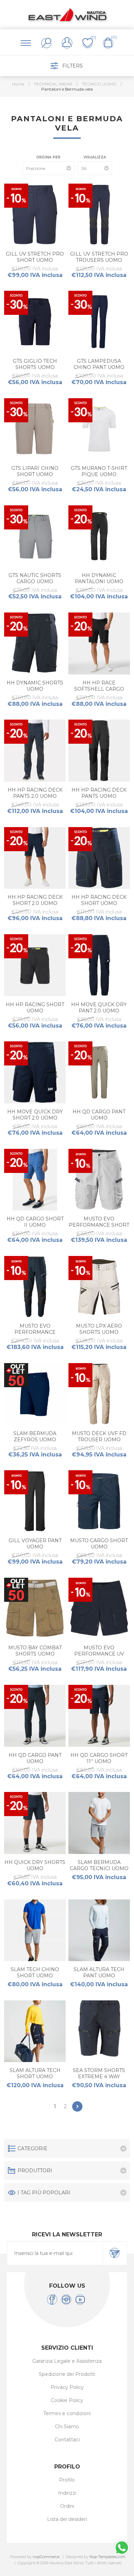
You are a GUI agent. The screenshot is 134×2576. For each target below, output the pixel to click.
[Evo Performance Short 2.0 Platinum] (99, 1180)
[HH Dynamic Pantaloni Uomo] (99, 536)
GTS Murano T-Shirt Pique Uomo (99, 471)
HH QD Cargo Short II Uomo (35, 1222)
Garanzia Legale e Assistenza (67, 2361)
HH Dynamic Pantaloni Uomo (99, 578)
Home (18, 84)
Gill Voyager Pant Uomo (35, 1544)
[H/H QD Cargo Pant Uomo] (99, 1072)
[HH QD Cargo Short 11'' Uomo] (99, 1716)
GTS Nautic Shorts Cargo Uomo (35, 578)
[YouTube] (80, 2300)
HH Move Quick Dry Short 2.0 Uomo (35, 1115)
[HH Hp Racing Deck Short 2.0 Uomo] (35, 858)
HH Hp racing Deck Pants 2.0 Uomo (35, 793)
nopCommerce (46, 2557)
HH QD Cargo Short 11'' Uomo (99, 1758)
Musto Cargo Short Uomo (99, 1544)
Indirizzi (67, 2493)
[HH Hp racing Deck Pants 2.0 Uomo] (35, 751)
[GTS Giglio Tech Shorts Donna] (35, 322)
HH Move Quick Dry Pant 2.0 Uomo (99, 1008)
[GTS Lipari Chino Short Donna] (35, 429)
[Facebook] (52, 2300)
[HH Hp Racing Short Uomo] (35, 965)
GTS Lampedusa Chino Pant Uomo (99, 364)
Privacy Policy (67, 2387)
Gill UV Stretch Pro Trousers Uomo (99, 257)
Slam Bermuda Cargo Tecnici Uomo (99, 1865)
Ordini (67, 2506)
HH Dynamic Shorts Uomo (35, 686)
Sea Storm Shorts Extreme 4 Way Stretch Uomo (99, 2077)
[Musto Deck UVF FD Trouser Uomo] (99, 1394)
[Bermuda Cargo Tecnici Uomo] (99, 1823)
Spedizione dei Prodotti (67, 2374)
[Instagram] (66, 2300)
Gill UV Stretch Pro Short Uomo (35, 257)
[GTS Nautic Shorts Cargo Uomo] (35, 536)
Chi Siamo (67, 2426)
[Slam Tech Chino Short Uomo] (35, 1930)
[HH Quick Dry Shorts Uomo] (35, 1823)
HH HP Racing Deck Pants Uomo (99, 793)
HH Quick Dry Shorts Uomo (35, 1865)
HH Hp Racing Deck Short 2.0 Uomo (35, 900)
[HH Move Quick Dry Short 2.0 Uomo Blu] (35, 1072)
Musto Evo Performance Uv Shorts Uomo (99, 1654)
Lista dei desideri (67, 2519)
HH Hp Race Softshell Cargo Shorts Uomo (99, 689)
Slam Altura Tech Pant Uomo (99, 1972)
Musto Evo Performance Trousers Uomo (35, 1332)
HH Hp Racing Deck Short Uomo (99, 900)
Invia (115, 2253)
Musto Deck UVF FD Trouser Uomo (99, 1436)
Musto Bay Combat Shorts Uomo (35, 1651)
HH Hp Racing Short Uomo (35, 1008)
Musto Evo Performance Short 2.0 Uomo (99, 1225)
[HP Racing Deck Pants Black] (99, 751)
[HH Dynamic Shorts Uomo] (35, 643)
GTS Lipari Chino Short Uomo (35, 471)
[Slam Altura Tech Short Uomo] (35, 2031)
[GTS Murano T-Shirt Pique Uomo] (99, 429)
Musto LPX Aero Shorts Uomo (99, 1329)
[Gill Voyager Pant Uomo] (35, 1501)
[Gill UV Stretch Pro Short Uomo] (35, 215)
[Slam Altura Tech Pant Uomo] (99, 1930)
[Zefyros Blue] (35, 1394)
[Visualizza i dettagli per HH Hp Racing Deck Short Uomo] (99, 858)
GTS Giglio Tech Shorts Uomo (35, 364)
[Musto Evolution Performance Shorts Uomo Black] (99, 1609)
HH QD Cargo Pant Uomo (99, 1115)
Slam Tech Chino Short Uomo (35, 1972)
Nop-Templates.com (107, 2557)
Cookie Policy (67, 2400)
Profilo (67, 2480)
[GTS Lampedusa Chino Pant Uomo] (99, 322)
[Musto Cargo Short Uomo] (99, 1501)
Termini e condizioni (67, 2413)
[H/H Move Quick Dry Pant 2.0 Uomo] (99, 965)
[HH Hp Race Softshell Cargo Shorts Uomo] (99, 643)
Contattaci (67, 2440)
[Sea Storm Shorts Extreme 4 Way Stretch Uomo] (99, 2031)
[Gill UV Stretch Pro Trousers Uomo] (99, 215)
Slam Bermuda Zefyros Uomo (35, 1436)
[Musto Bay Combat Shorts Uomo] (35, 1609)
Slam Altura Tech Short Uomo (35, 2073)
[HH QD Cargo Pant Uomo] (35, 1716)
